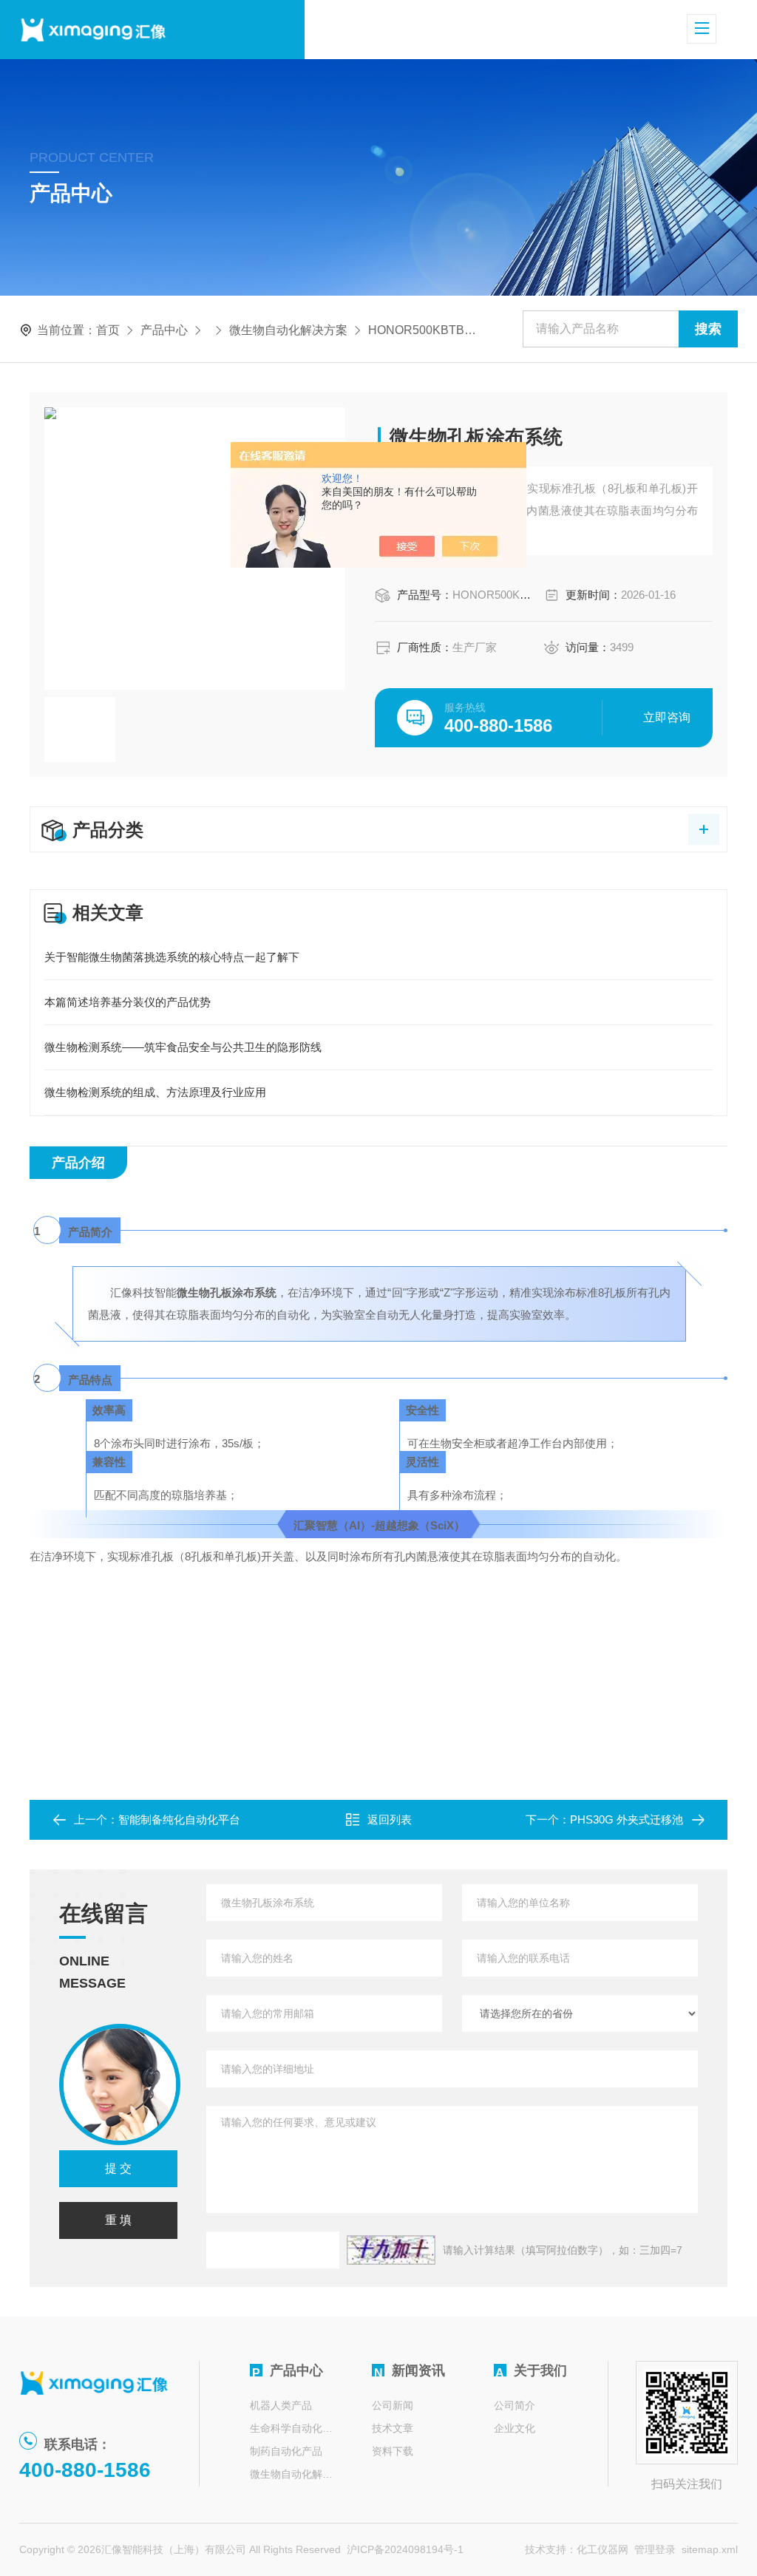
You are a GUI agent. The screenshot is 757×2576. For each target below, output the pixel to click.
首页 (108, 330)
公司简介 (515, 2405)
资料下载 (393, 2451)
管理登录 (655, 2549)
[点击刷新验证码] (391, 2250)
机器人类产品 (281, 2405)
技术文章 (393, 2428)
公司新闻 (393, 2405)
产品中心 (164, 330)
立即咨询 (667, 717)
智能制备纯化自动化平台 (179, 1819)
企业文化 (515, 2428)
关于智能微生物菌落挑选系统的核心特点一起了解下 (172, 957)
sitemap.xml (710, 2549)
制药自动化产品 (286, 2451)
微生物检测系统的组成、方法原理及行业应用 (155, 1092)
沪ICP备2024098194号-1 (405, 2549)
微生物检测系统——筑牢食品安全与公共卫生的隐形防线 (183, 1047)
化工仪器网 (602, 2549)
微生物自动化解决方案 (288, 330)
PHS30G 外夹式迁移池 (627, 1819)
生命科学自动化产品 (292, 2428)
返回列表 (390, 1819)
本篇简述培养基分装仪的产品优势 (128, 1002)
